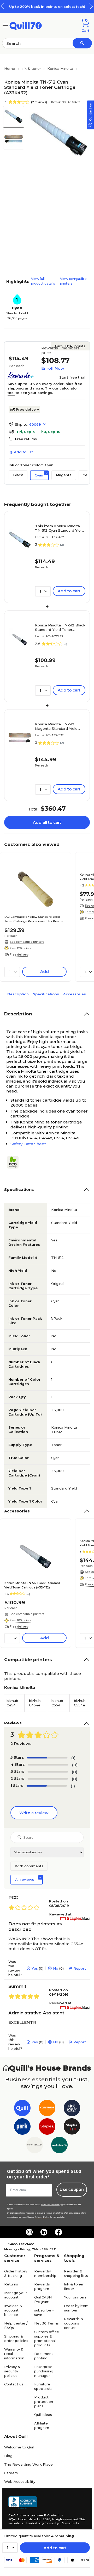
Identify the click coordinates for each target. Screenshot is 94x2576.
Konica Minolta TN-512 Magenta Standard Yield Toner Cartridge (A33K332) (58, 726)
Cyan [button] (39, 475)
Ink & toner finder (74, 2286)
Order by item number (76, 2308)
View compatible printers (73, 281)
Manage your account (16, 2295)
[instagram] (29, 2232)
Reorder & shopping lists (76, 2273)
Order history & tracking (16, 2273)
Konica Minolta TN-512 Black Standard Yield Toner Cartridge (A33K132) (60, 627)
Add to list (23, 452)
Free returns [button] (26, 439)
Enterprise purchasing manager (44, 2371)
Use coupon (72, 2189)
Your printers (75, 2297)
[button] (91, 6)
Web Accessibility (20, 2481)
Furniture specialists (43, 2386)
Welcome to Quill (19, 2447)
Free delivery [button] (19, 954)
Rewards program (42, 2286)
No (56, 1968)
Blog (8, 2456)
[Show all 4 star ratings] (48, 1765)
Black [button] (18, 475)
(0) (75, 1765)
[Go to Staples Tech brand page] (72, 2128)
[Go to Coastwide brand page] (47, 2109)
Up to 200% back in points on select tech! (47, 7)
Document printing (44, 2356)
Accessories (75, 994)
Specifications (46, 994)
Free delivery (27, 409)
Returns (11, 2284)
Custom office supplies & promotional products (47, 2338)
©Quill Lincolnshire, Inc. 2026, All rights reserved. (43, 2519)
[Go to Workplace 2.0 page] (59, 2146)
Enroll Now (53, 368)
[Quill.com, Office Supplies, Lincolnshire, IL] (23, 2503)
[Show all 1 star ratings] (47, 1786)
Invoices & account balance (13, 2310)
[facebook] (58, 2232)
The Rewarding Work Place (28, 2464)
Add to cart (55, 2548)
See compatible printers (27, 942)
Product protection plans (44, 2402)
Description (18, 994)
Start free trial (72, 377)
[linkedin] (44, 2232)
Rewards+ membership (45, 2273)
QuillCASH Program (43, 2299)
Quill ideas (43, 2415)
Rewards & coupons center (74, 2323)
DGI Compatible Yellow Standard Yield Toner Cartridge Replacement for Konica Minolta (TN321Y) (34, 919)
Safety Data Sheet (28, 1144)
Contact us (14, 2384)
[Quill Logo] (26, 25)
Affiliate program (42, 2425)
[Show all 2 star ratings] (48, 1779)
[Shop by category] (5, 25)
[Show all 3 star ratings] (48, 1772)
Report (80, 1968)
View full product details (43, 281)
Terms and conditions (50, 2205)
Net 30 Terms (46, 2323)
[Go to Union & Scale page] (35, 2146)
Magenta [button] (64, 475)
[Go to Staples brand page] (47, 2128)
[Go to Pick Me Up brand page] (72, 2109)
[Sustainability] (15, 1162)
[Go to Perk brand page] (22, 2128)
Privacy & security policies (12, 2371)
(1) (73, 1758)
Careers (11, 2473)
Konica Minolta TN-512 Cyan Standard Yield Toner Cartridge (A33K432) (59, 528)
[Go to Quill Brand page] (22, 2109)
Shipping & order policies (16, 2338)
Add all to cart (47, 822)
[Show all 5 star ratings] (47, 1758)
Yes (35, 1968)
